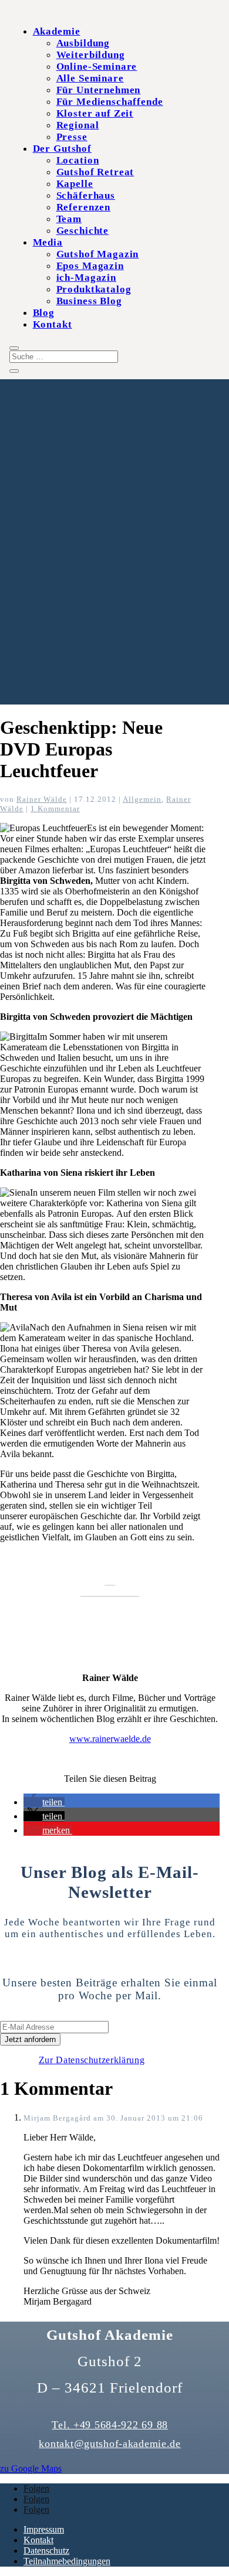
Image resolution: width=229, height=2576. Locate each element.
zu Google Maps (31, 2468)
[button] (44, 1802)
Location (78, 160)
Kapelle (75, 184)
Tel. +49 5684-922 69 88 (110, 2425)
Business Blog (89, 301)
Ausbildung (83, 43)
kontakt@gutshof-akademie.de (110, 2444)
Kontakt (53, 324)
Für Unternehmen (99, 90)
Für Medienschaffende (110, 102)
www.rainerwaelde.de (110, 1739)
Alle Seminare (90, 78)
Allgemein (142, 799)
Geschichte (83, 231)
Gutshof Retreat (95, 172)
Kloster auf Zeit (95, 113)
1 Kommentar (55, 809)
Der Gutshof (62, 149)
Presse (72, 137)
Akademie (57, 31)
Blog (44, 313)
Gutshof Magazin (98, 254)
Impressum (44, 2529)
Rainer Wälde (42, 799)
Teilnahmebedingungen (67, 2561)
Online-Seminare (97, 67)
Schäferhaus (86, 195)
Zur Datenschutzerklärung (92, 2060)
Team (69, 219)
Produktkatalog (94, 289)
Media (48, 242)
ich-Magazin (86, 278)
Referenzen (84, 207)
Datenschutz (46, 2551)
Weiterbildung (91, 55)
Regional (78, 125)
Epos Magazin (90, 266)
